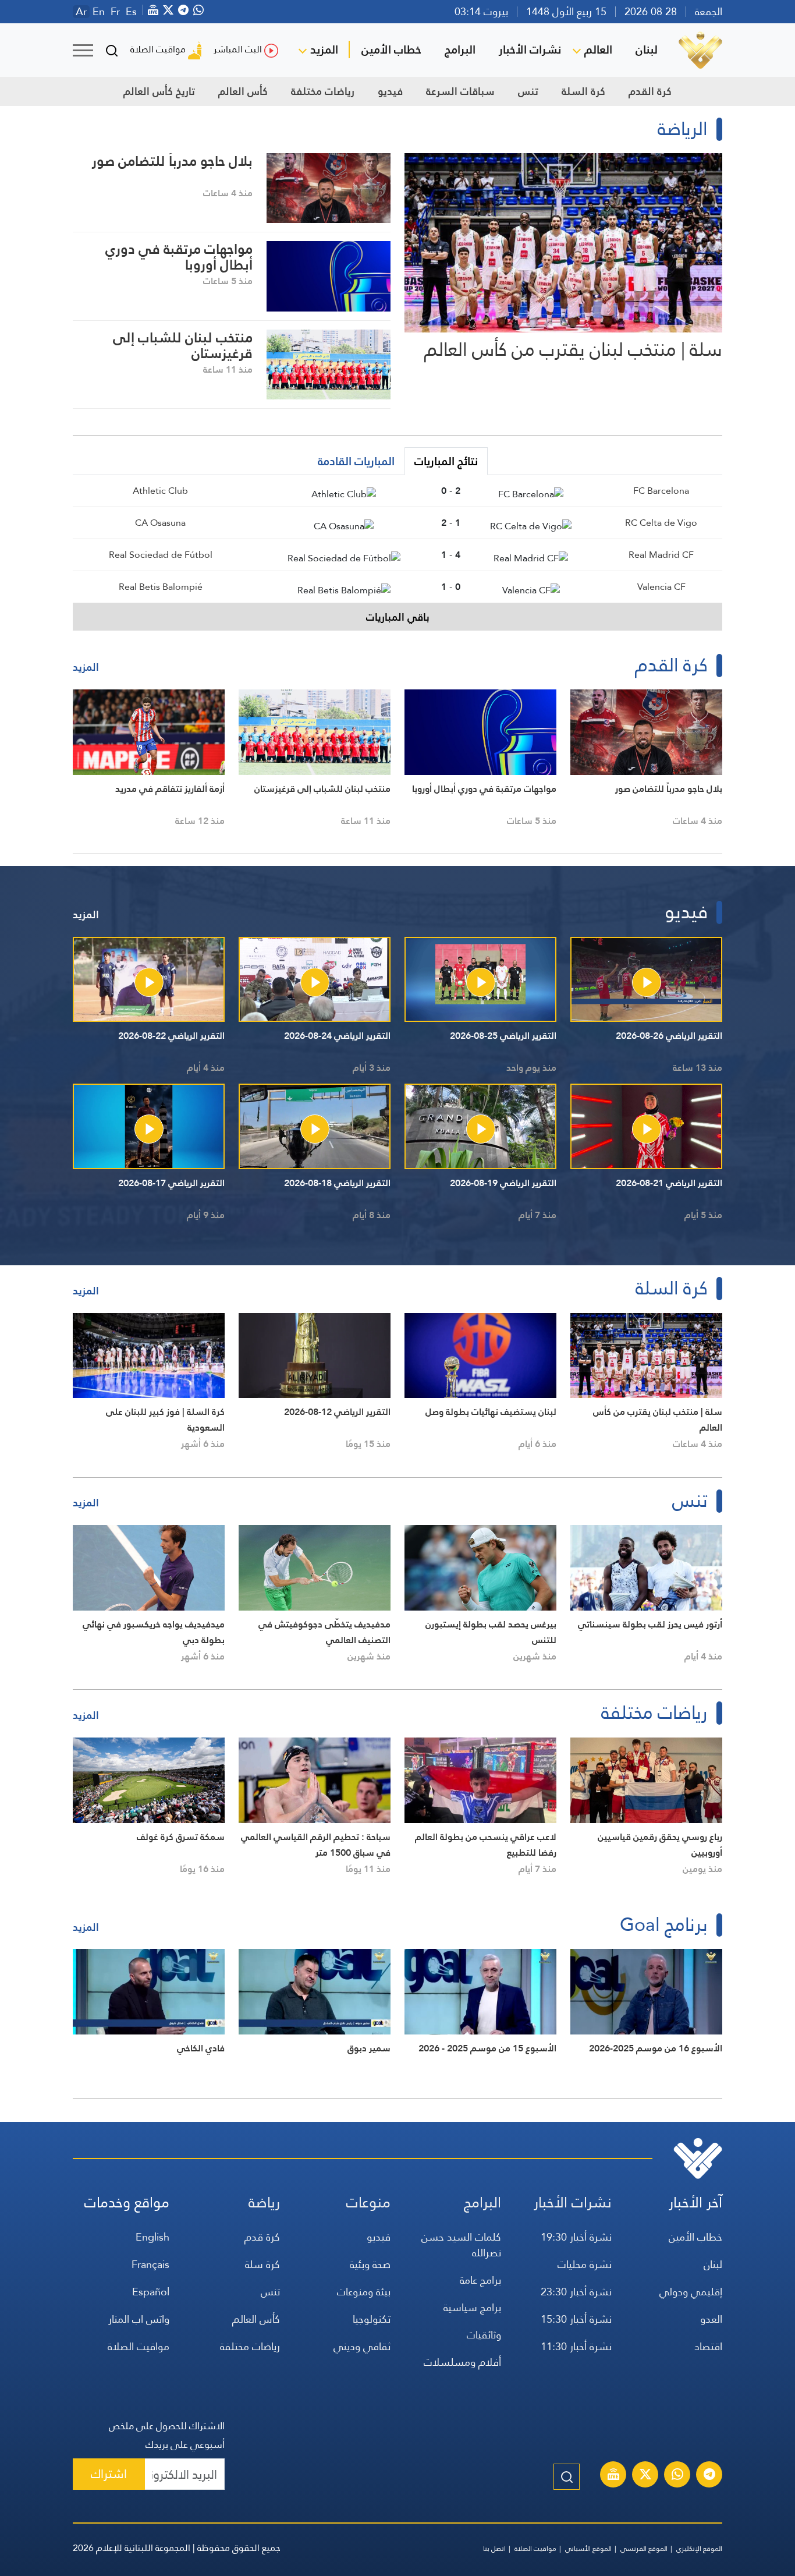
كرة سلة (262, 2264)
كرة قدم (262, 2237)
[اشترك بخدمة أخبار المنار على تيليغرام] (709, 2476)
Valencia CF (661, 587)
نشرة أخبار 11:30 (576, 2346)
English (152, 2237)
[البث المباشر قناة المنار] (613, 2476)
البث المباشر (238, 49)
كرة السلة (583, 91)
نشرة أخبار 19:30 (576, 2237)
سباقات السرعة (460, 91)
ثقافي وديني (362, 2346)
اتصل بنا (494, 2549)
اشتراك (109, 2474)
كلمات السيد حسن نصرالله (461, 2245)
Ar (81, 12)
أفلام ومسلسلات (462, 2362)
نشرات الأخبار (530, 49)
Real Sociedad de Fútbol (161, 555)
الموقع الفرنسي (644, 2549)
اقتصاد (708, 2346)
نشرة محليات (585, 2264)
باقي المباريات (398, 617)
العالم (598, 49)
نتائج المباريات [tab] (446, 461)
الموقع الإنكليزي (699, 2549)
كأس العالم (243, 91)
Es (131, 12)
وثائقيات (484, 2335)
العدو (711, 2319)
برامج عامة (480, 2280)
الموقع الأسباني (588, 2549)
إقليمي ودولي (691, 2292)
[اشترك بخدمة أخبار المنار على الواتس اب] (677, 2476)
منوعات (368, 2202)
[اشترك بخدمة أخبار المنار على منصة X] (645, 2476)
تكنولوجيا (372, 2319)
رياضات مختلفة (323, 91)
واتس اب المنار (139, 2319)
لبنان (647, 49)
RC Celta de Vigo (661, 523)
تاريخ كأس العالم (159, 91)
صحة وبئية (370, 2264)
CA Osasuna (160, 523)
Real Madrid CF (661, 555)
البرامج (460, 49)
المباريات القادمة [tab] (356, 461)
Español (151, 2292)
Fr (115, 12)
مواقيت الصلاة (158, 49)
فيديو (390, 91)
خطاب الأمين (391, 49)
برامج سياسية (472, 2307)
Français (150, 2264)
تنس (528, 91)
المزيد (324, 49)
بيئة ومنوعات (364, 2292)
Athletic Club (160, 491)
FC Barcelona (661, 491)
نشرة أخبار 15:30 (576, 2319)
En (99, 12)
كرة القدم (650, 91)
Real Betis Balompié (161, 587)
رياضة (264, 2202)
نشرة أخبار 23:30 (576, 2292)
